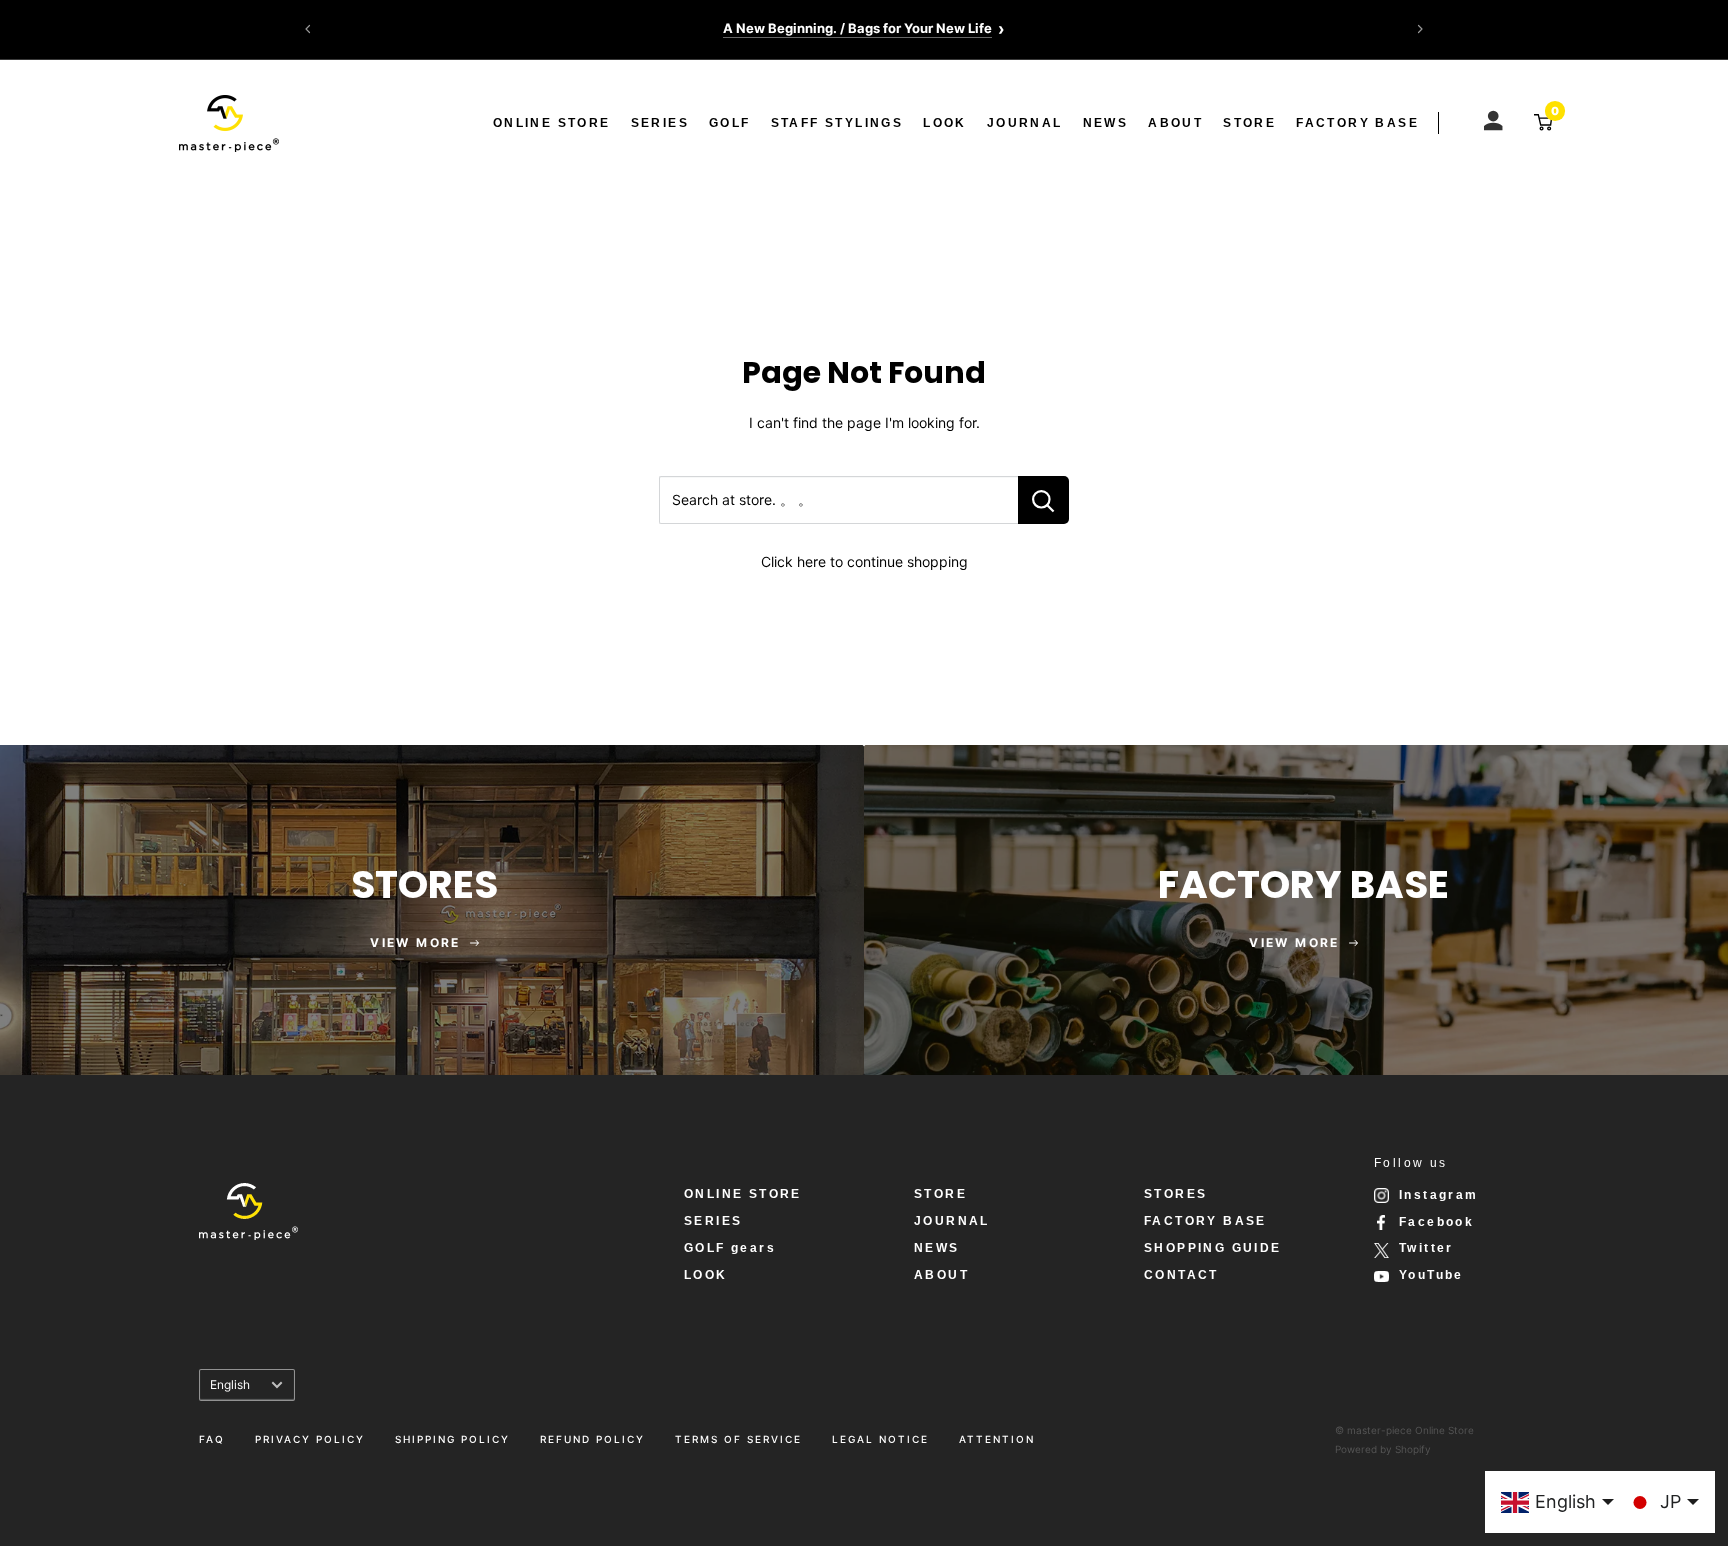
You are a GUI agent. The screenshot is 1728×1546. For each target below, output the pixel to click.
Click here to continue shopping (864, 561)
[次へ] (1420, 29)
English (230, 1384)
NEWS (1106, 123)
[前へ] (308, 29)
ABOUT (1175, 123)
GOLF (730, 123)
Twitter (1426, 1248)
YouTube (1431, 1275)
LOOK (945, 123)
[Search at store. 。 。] (1043, 500)
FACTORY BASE (1357, 123)
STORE (1249, 123)
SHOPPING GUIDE (1213, 1248)
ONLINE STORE (552, 123)
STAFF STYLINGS (837, 123)
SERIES (660, 123)
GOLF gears (730, 1248)
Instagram (1439, 1195)
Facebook (1436, 1222)
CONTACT (1181, 1275)
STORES (1175, 1194)
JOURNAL (1025, 123)
